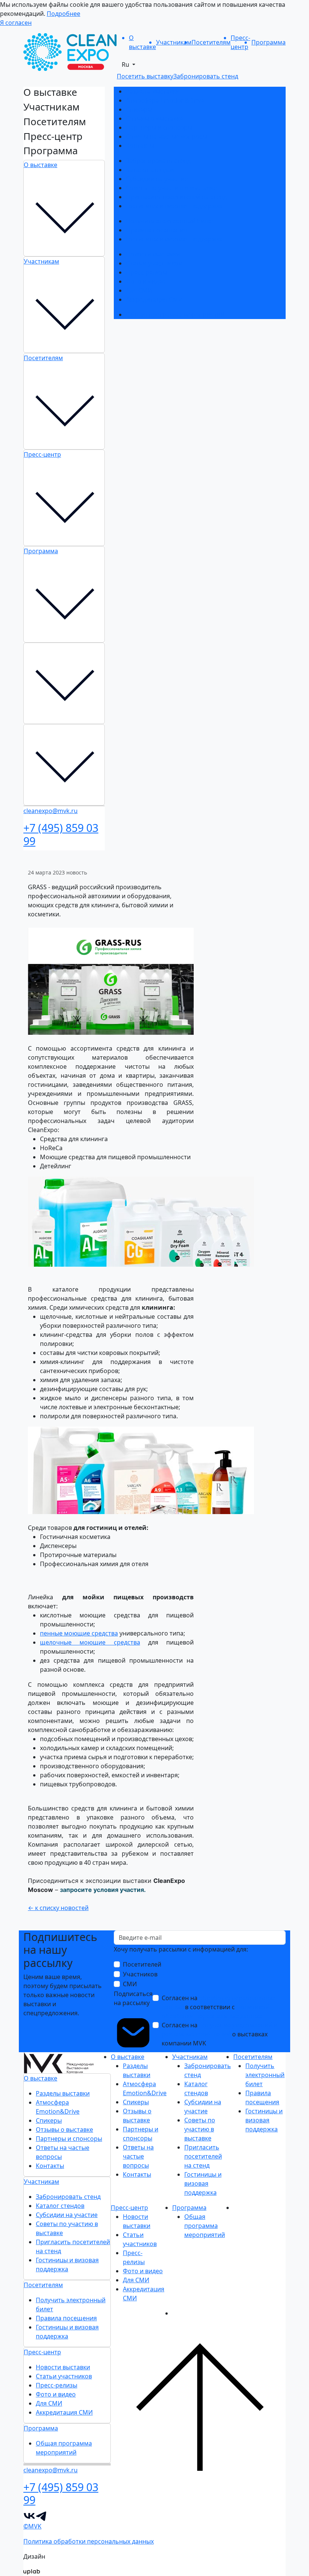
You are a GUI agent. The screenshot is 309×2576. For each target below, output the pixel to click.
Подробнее (63, 14)
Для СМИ (139, 290)
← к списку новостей (58, 1908)
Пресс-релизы (147, 272)
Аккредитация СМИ (154, 299)
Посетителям (43, 358)
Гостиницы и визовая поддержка (174, 206)
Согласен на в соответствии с (218, 2007)
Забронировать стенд (158, 161)
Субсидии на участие (157, 179)
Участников (140, 1974)
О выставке (41, 165)
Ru (126, 64)
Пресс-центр (42, 454)
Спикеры (139, 109)
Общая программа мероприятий (175, 315)
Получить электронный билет (170, 221)
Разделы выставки (153, 91)
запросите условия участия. (103, 1890)
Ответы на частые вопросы (166, 137)
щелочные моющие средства (90, 1642)
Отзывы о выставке (154, 118)
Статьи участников (154, 263)
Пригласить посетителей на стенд (176, 197)
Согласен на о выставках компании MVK (220, 2034)
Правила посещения (156, 230)
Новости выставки (153, 254)
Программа (41, 551)
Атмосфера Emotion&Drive (165, 100)
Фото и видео (146, 281)
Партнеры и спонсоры (159, 127)
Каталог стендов (150, 170)
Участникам (41, 261)
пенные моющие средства (79, 1633)
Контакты (140, 146)
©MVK (32, 2526)
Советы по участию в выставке (171, 188)
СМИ (130, 1984)
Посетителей (142, 1964)
